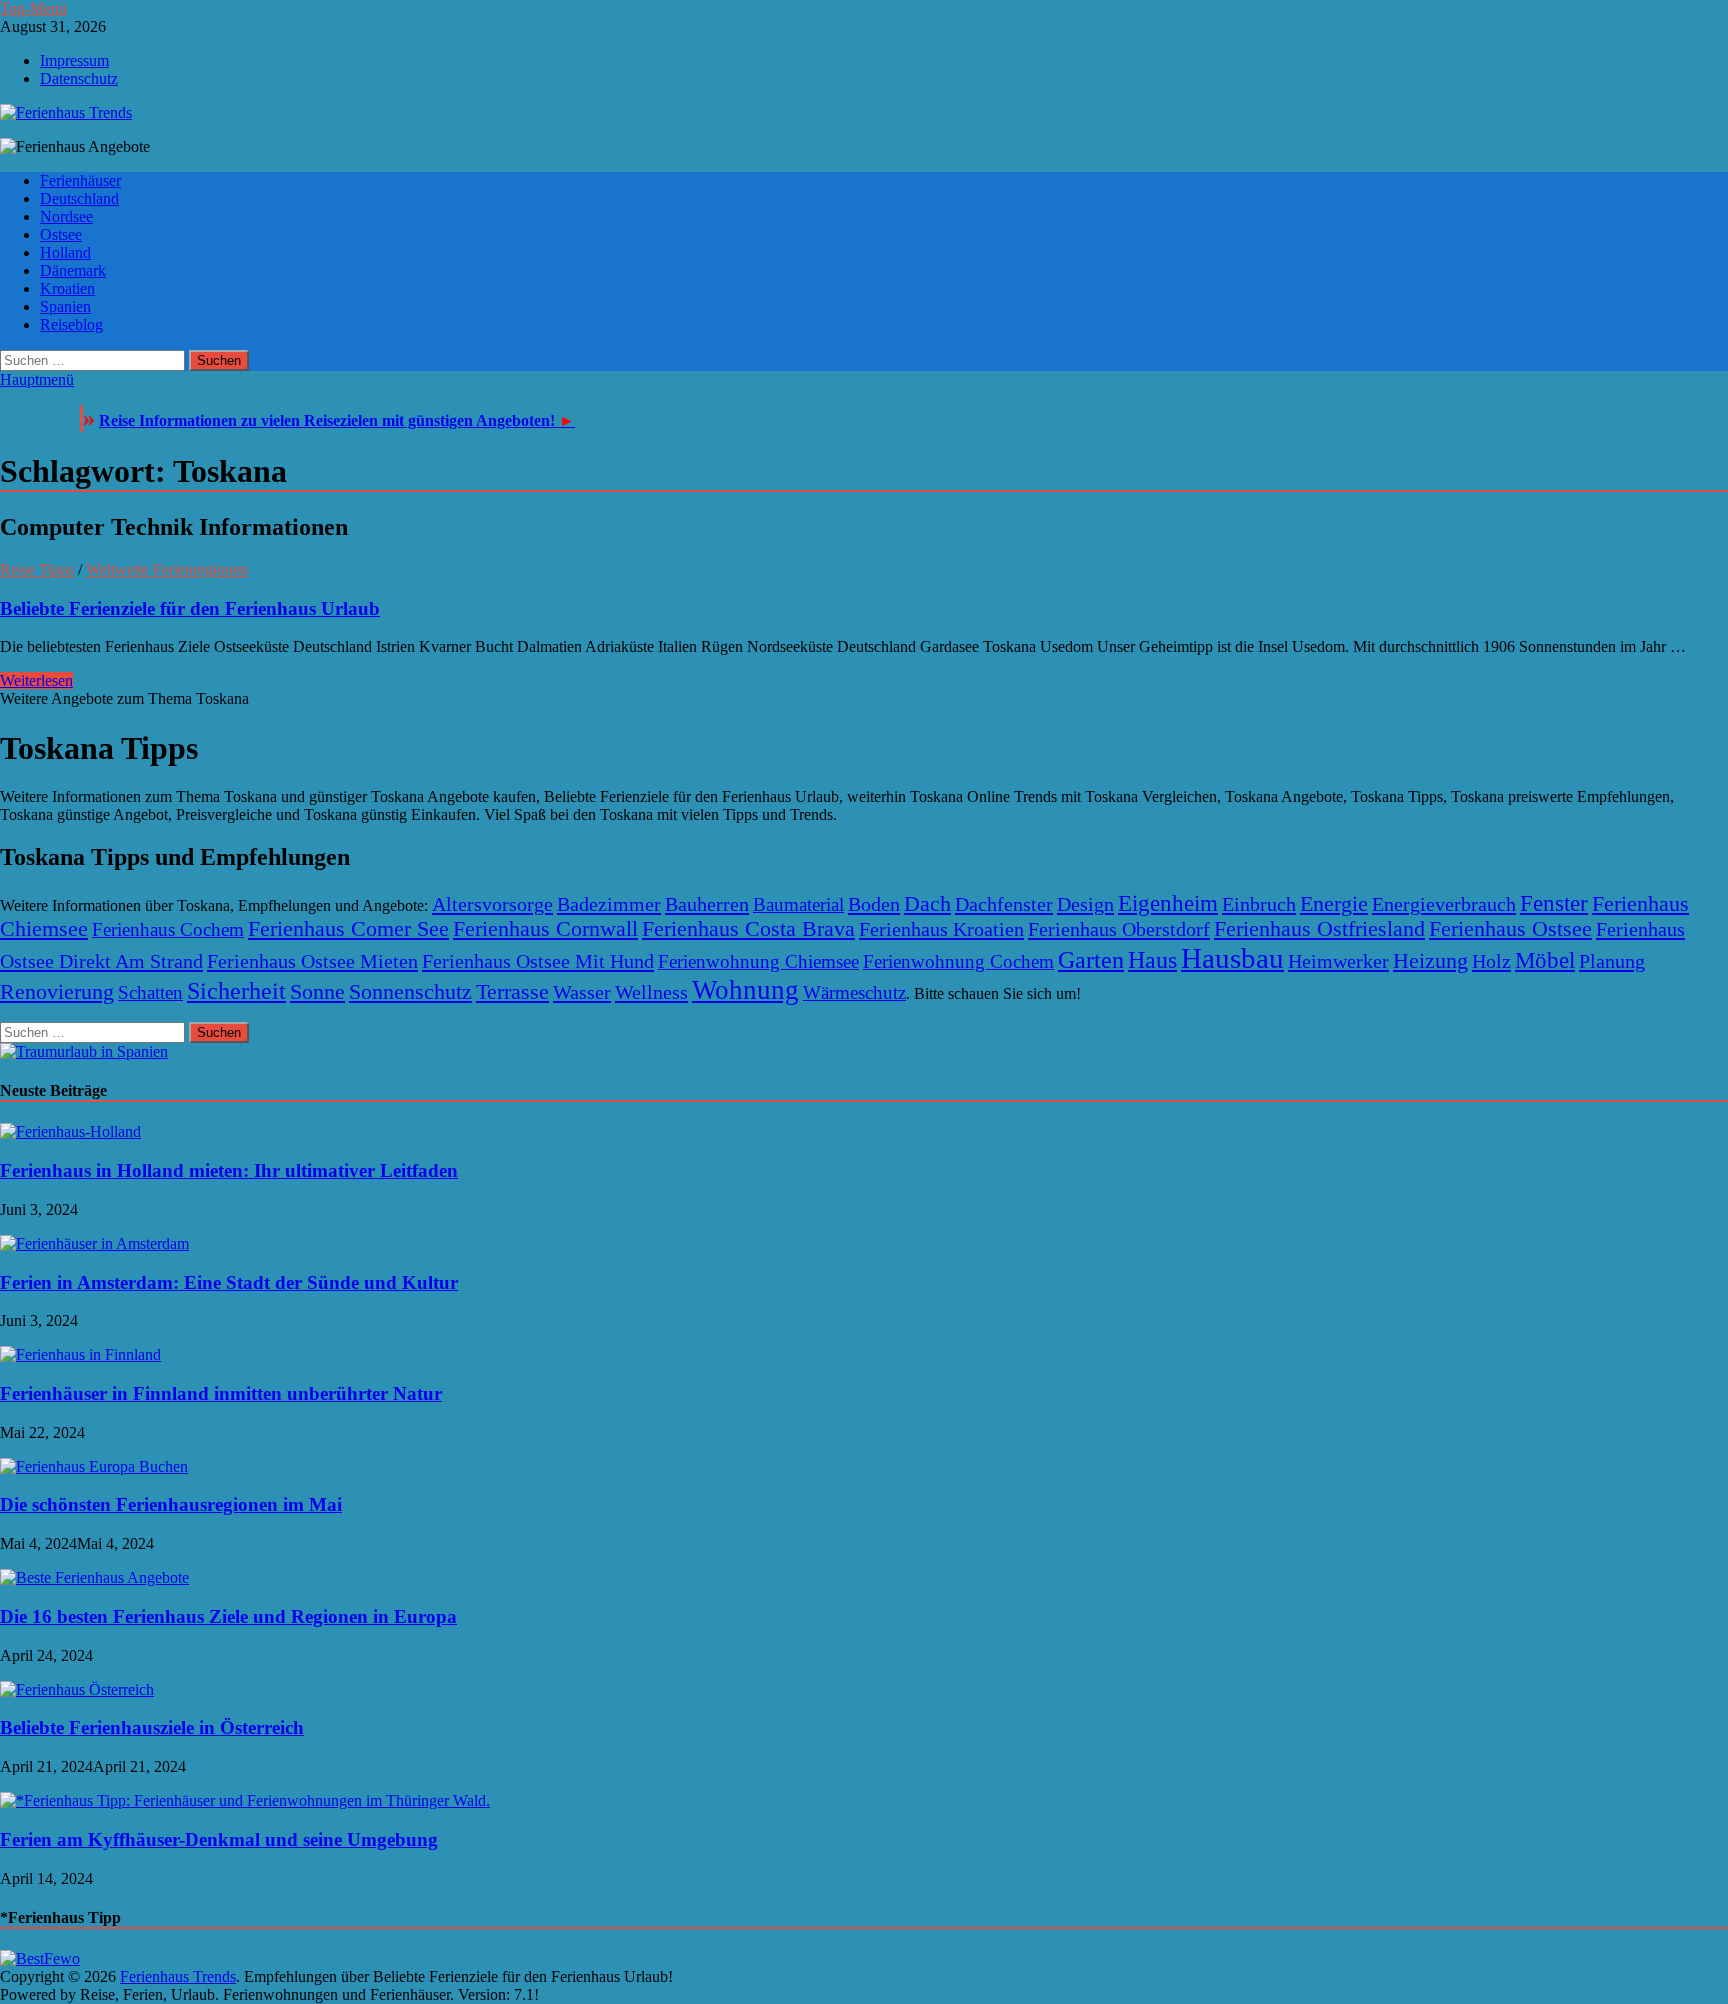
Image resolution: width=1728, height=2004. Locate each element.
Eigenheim (1168, 903)
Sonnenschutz (410, 992)
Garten (1091, 959)
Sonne (317, 992)
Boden (874, 904)
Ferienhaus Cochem (168, 929)
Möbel (1545, 960)
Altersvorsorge (492, 904)
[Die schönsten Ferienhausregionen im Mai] (94, 1466)
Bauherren (707, 904)
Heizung (1430, 961)
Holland (65, 252)
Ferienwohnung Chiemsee (758, 961)
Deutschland (79, 198)
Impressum (74, 60)
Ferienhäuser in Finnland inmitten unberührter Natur (221, 1393)
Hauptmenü (37, 379)
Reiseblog (71, 324)
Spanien (65, 306)
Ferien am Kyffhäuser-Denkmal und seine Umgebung (219, 1839)
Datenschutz (79, 78)
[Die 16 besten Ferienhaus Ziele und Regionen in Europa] (94, 1577)
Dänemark (73, 270)
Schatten (150, 992)
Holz (1491, 961)
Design (1085, 904)
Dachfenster (1004, 904)
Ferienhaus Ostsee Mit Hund (538, 961)
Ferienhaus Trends (178, 1976)
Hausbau (1232, 958)
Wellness (651, 992)
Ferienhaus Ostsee (1510, 929)
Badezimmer (609, 904)
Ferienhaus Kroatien (941, 929)
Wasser (582, 992)
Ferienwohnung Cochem (958, 961)
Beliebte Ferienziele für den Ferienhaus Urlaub (190, 608)
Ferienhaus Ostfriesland (1319, 929)
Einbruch (1259, 904)
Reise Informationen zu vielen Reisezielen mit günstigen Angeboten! (337, 420)
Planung (1612, 961)
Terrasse (512, 992)
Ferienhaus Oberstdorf (1119, 929)
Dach (927, 904)
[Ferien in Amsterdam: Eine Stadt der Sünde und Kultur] (94, 1243)
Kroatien (67, 288)
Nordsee (66, 216)
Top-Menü (33, 8)
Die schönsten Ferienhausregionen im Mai (171, 1504)
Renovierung (57, 992)
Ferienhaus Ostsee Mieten (312, 961)
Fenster (1554, 903)
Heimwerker (1338, 961)
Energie (1334, 904)
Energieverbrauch (1444, 904)
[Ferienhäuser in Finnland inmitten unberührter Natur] (80, 1354)
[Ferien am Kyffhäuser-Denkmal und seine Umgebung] (245, 1800)
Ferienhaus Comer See (348, 929)
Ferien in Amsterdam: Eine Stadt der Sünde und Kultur (229, 1282)
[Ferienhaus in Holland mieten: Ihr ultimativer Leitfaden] (70, 1131)
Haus (1152, 959)
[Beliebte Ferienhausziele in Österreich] (77, 1689)
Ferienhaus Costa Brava (748, 929)
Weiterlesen (36, 680)
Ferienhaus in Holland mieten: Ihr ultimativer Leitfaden (229, 1170)
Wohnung (745, 990)
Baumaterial (798, 904)
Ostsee (61, 234)
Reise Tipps (37, 569)
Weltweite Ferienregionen (167, 569)
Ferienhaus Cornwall (545, 929)
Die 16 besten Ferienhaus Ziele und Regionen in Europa (228, 1616)
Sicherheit (236, 991)
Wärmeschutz (854, 992)
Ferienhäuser (80, 180)
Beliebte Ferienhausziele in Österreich (152, 1727)
